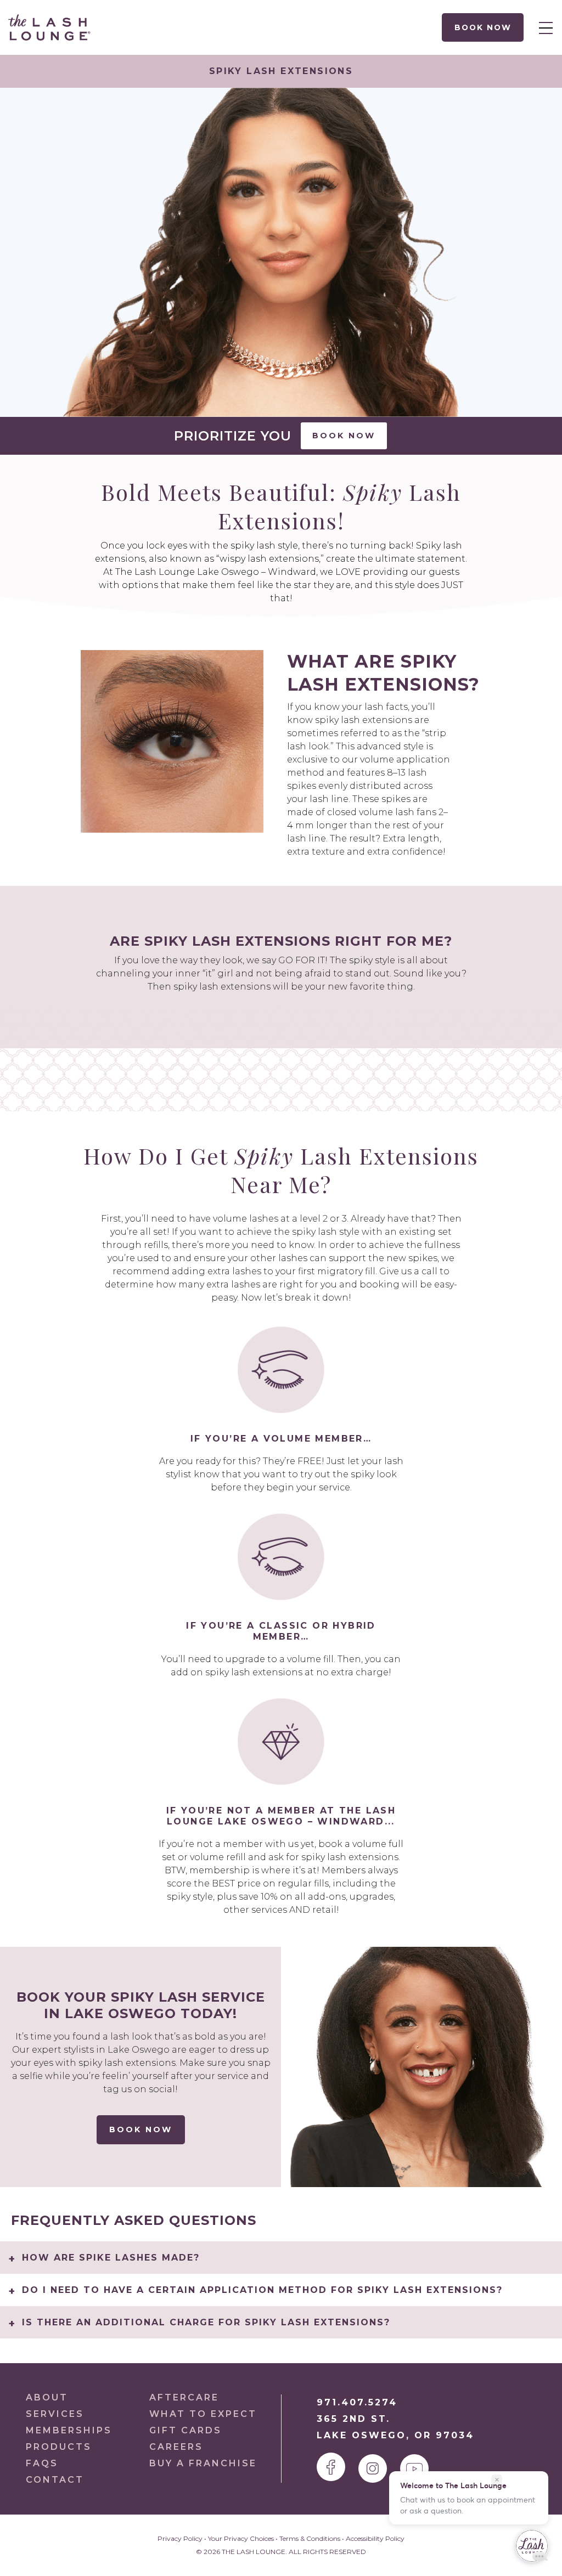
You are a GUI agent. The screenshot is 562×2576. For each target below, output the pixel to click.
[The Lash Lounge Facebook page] (331, 2467)
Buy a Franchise (203, 2463)
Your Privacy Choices (241, 2538)
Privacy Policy (180, 2538)
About (47, 2397)
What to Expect (203, 2414)
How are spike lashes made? (111, 2258)
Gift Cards (186, 2430)
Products (59, 2447)
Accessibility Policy (375, 2538)
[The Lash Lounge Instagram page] (373, 2468)
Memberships (69, 2430)
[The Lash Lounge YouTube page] (414, 2468)
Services (55, 2414)
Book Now (482, 27)
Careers (176, 2447)
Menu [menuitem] (543, 27)
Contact (55, 2480)
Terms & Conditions (310, 2538)
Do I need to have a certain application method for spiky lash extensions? (262, 2290)
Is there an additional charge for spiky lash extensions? (206, 2322)
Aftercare (184, 2397)
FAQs (42, 2463)
